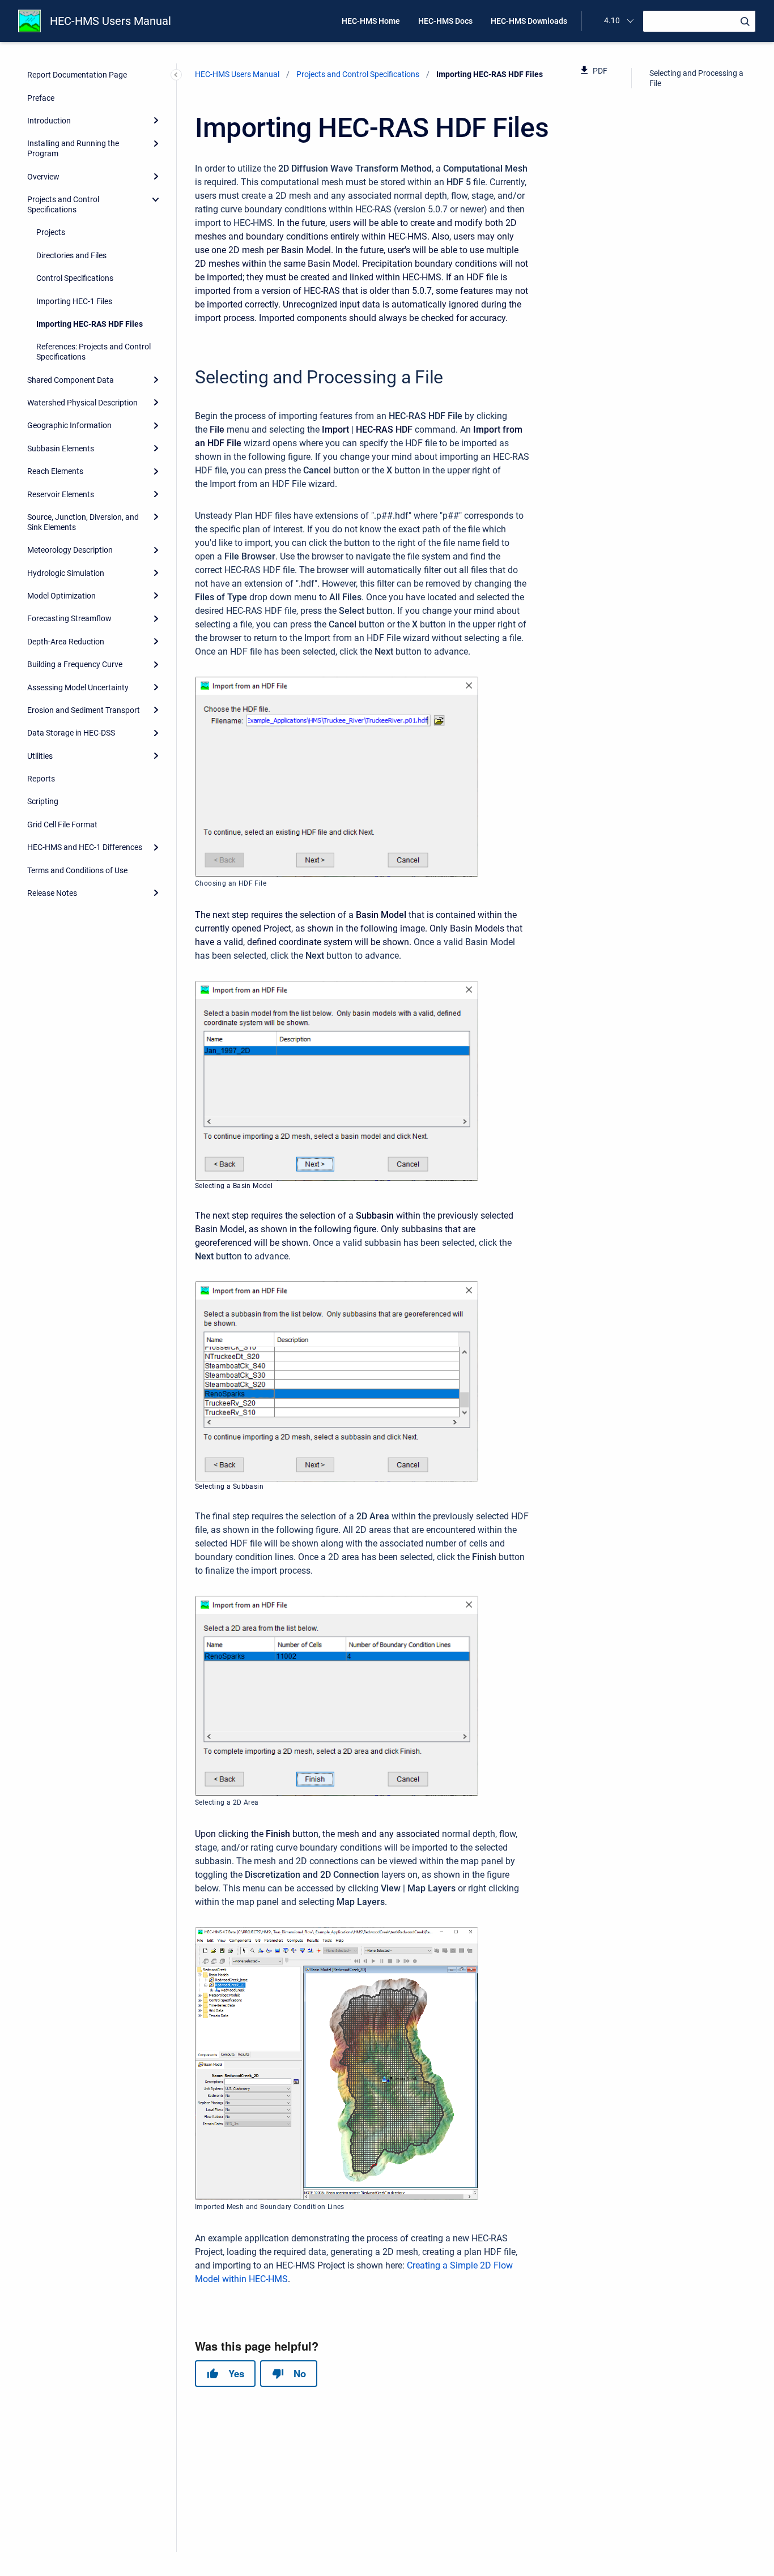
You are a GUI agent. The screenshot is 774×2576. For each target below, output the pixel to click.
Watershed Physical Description (82, 403)
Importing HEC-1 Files (74, 301)
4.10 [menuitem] (612, 20)
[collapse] (156, 199)
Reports (41, 779)
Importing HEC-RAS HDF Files (90, 324)
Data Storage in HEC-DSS (71, 733)
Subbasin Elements (61, 448)
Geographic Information (69, 425)
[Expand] (156, 121)
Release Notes (52, 893)
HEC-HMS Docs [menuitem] (445, 21)
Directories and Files (71, 255)
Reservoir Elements (61, 494)
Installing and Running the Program (73, 148)
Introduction (49, 121)
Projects (51, 232)
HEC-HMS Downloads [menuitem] (529, 21)
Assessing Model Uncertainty (78, 687)
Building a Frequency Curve (75, 664)
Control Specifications (75, 278)
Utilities (40, 756)
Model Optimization (61, 596)
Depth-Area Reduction (66, 642)
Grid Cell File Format (62, 825)
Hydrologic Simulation (66, 573)
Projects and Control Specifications (63, 204)
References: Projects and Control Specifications (93, 352)
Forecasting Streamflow (69, 618)
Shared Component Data (71, 380)
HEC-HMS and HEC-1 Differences (85, 847)
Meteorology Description (70, 550)
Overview (43, 177)
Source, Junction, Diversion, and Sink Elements (83, 522)
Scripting (43, 801)
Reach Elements (55, 471)
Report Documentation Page (77, 75)
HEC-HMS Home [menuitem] (371, 21)
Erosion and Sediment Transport (84, 710)
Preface (41, 98)
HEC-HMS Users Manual (110, 21)
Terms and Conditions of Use (77, 870)
